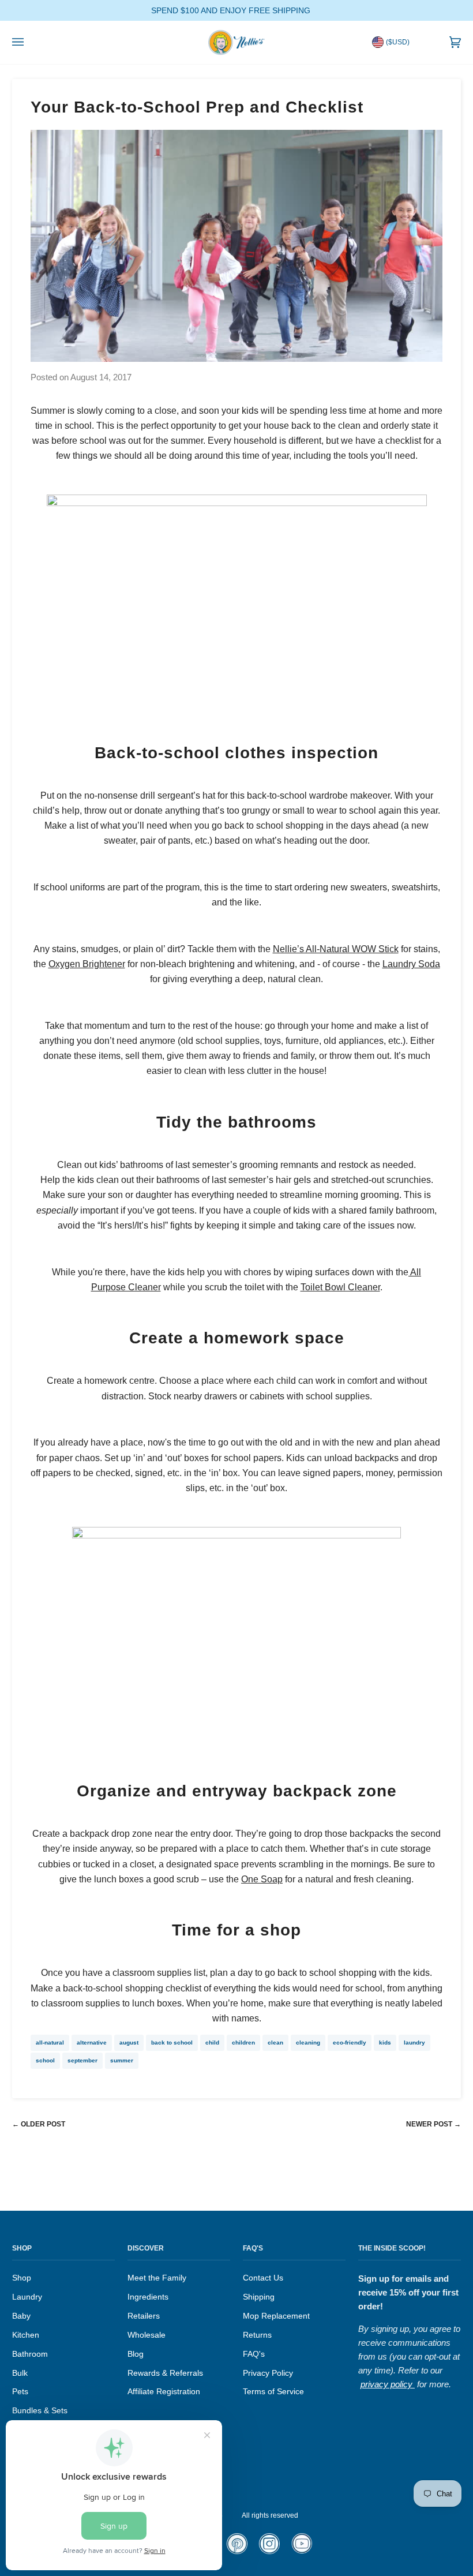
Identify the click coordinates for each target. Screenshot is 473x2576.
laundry (414, 2043)
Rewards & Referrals (165, 2373)
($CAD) (398, 61)
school (45, 2060)
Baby (21, 2316)
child (212, 2043)
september (82, 2060)
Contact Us (263, 2278)
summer (122, 2060)
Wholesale (147, 2335)
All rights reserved (270, 2515)
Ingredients (148, 2297)
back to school (172, 2043)
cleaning (308, 2043)
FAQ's (254, 2354)
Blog (136, 2354)
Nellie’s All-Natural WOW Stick (336, 949)
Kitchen (26, 2335)
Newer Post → (433, 2124)
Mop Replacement (276, 2316)
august (129, 2043)
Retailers (144, 2316)
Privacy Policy (268, 2373)
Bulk (20, 2373)
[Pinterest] (237, 2552)
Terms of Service (273, 2392)
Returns (257, 2335)
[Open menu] (29, 42)
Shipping (259, 2297)
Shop (22, 2278)
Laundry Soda (411, 964)
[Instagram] (269, 2552)
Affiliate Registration (164, 2392)
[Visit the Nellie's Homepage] (236, 42)
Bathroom (30, 2354)
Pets (20, 2392)
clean (275, 2043)
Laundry (27, 2297)
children (243, 2043)
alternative (92, 2043)
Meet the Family (157, 2278)
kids (385, 2043)
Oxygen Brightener (87, 964)
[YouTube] (301, 2551)
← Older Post (39, 2124)
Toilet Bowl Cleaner (340, 1287)
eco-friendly (350, 2043)
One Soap (262, 1879)
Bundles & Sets (40, 2411)
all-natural (50, 2043)
